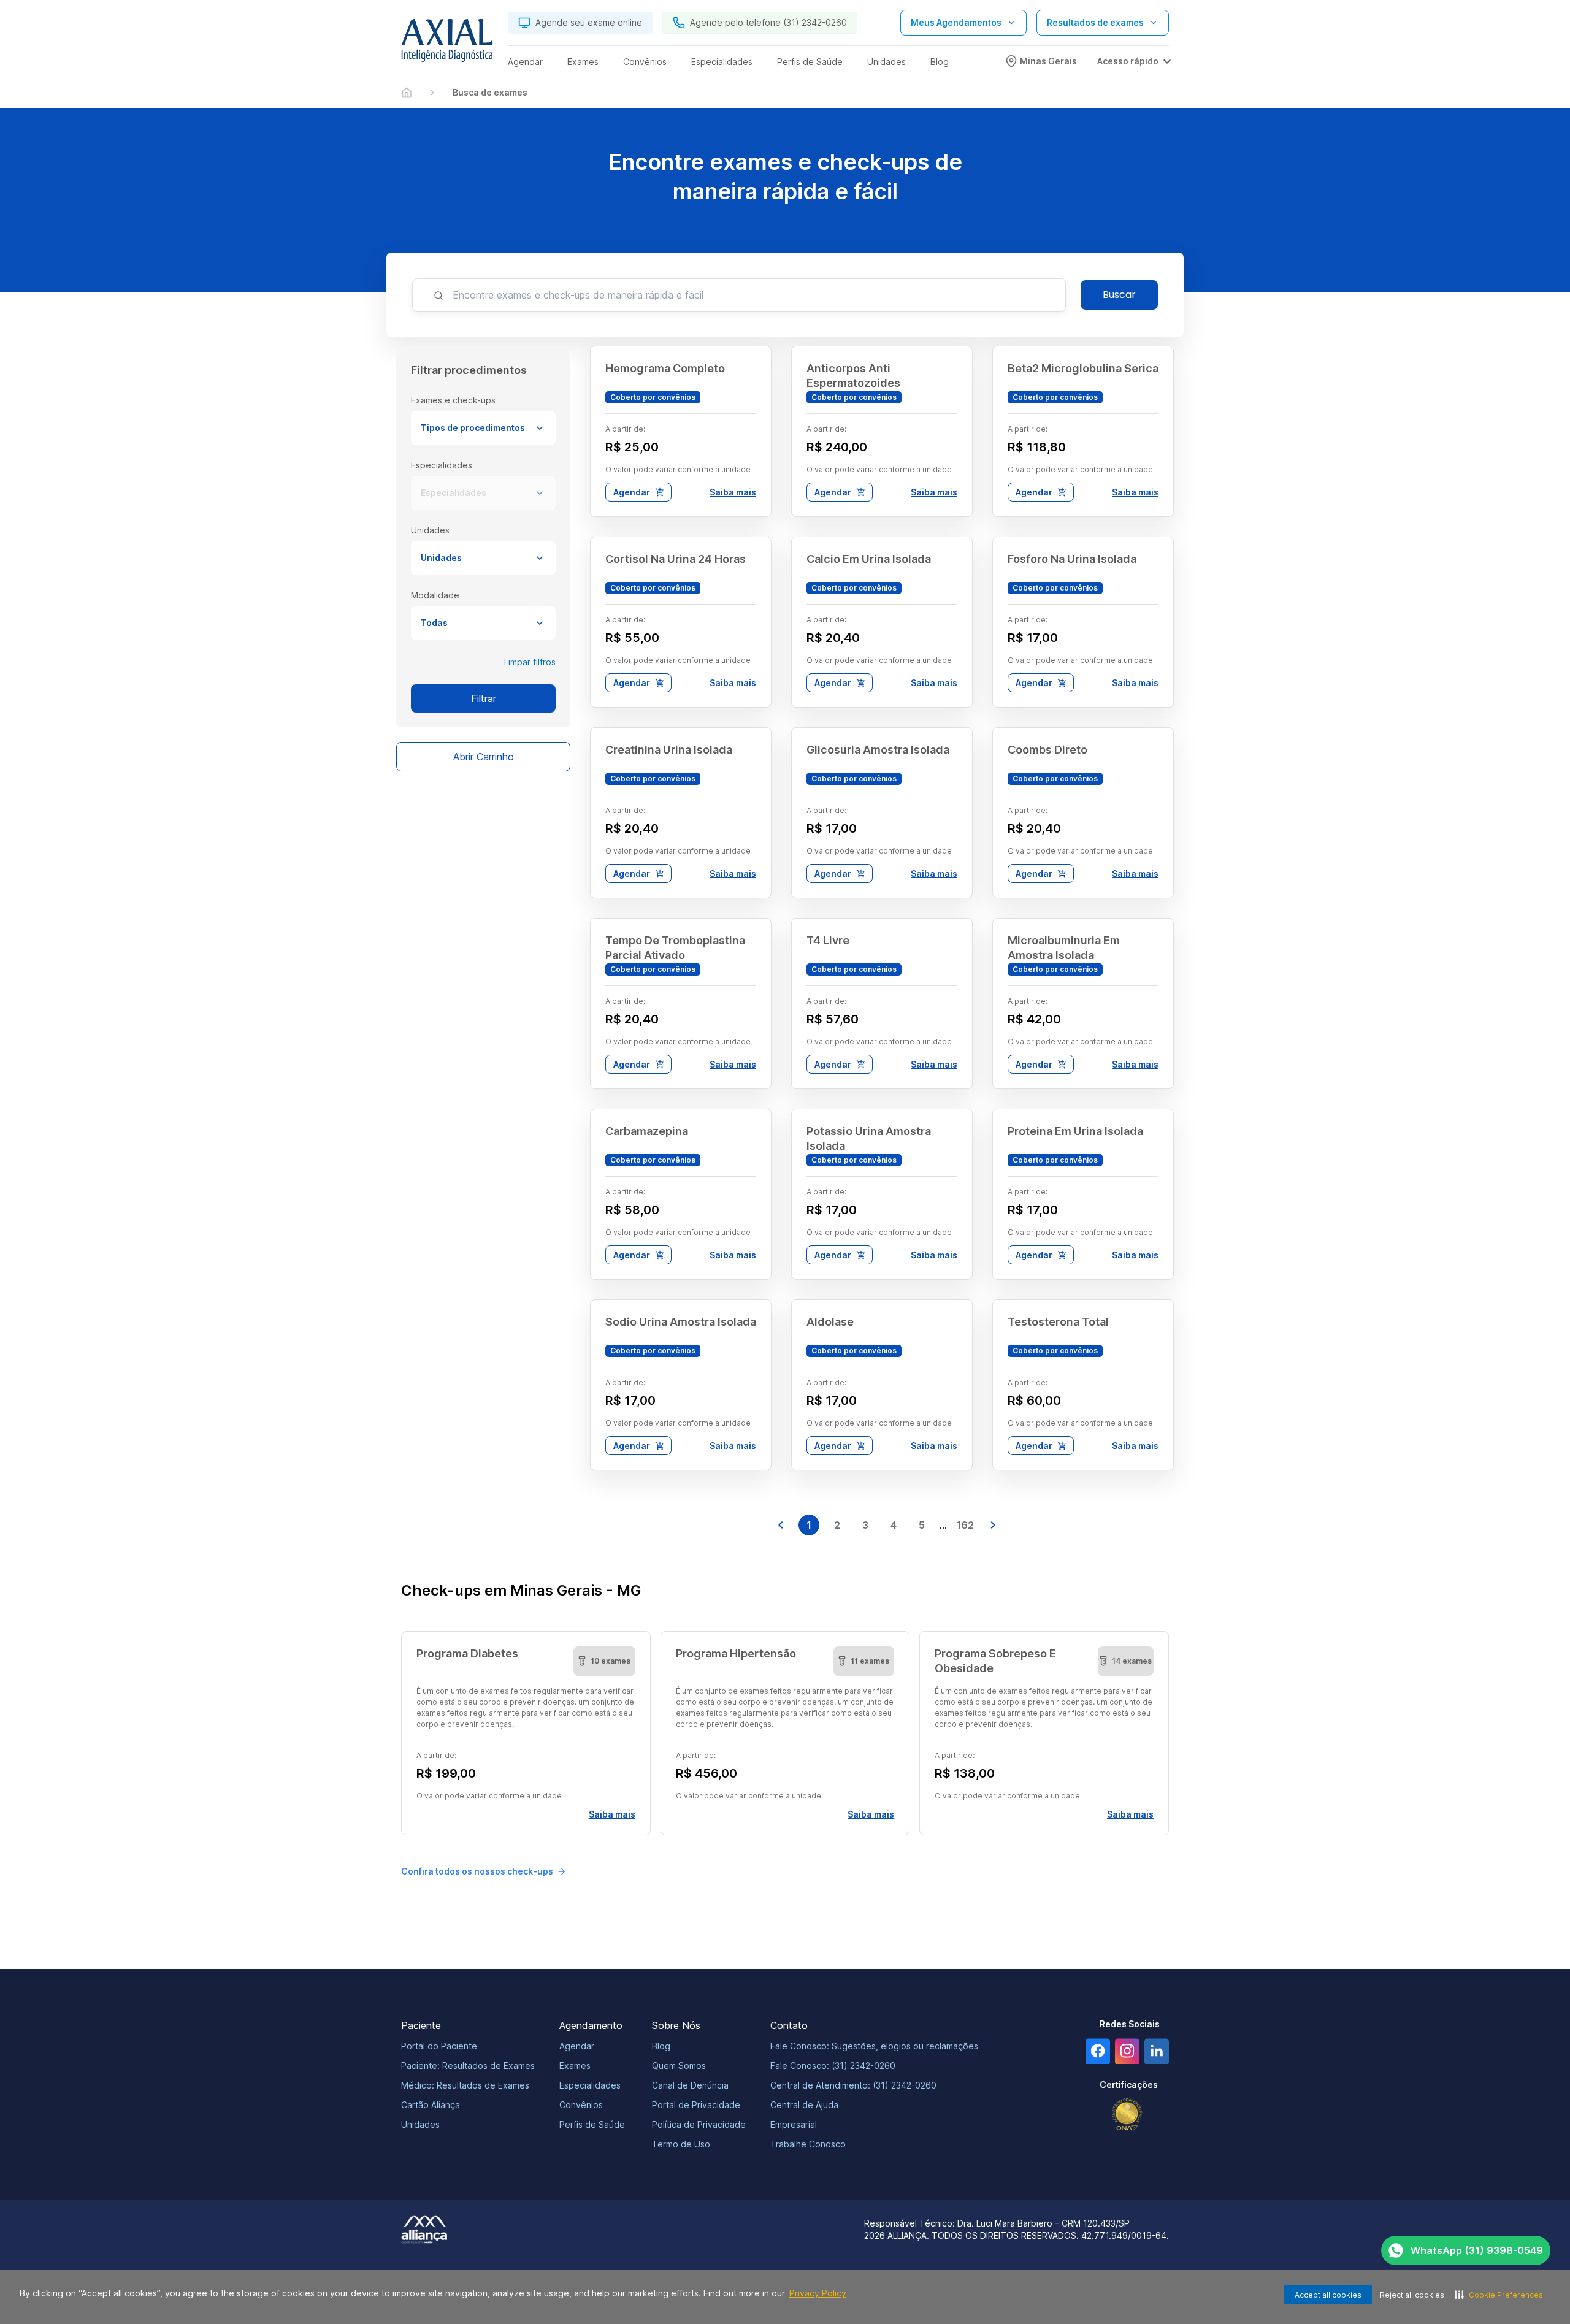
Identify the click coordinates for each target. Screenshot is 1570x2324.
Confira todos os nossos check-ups (477, 1871)
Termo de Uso (681, 2144)
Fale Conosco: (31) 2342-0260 (833, 2066)
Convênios (581, 2105)
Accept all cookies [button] (1328, 2295)
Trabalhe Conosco (808, 2144)
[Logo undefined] (447, 44)
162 (965, 1525)
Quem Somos (679, 2066)
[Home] (407, 93)
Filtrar (484, 698)
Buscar (1119, 295)
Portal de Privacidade (696, 2105)
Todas (434, 623)
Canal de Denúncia (690, 2085)
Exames (575, 2066)
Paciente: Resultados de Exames (468, 2066)
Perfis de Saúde (592, 2124)
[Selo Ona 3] (1127, 2115)
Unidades (441, 558)
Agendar (632, 492)
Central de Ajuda (804, 2105)
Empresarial (794, 2124)
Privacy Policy (818, 2293)
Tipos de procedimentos (473, 428)
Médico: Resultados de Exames (465, 2085)
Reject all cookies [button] (1412, 2295)
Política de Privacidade (699, 2124)
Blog (661, 2046)
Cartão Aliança (431, 2105)
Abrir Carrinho (484, 757)
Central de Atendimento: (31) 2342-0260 (853, 2085)
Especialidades (454, 493)
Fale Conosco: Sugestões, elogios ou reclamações (874, 2046)
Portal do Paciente (439, 2046)
